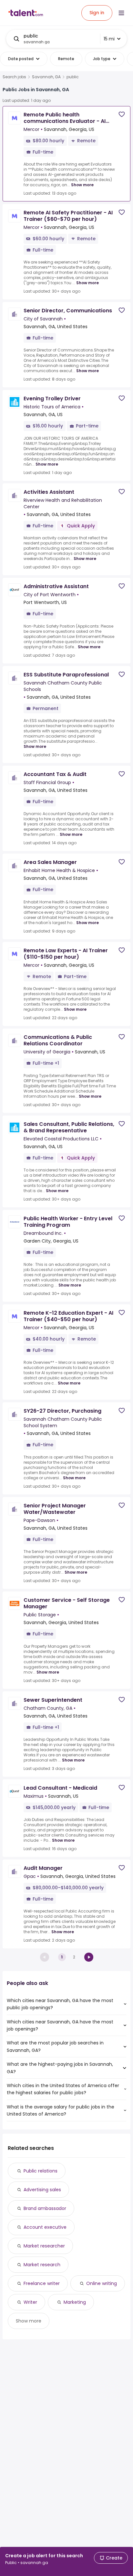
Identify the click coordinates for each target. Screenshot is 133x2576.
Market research (42, 2265)
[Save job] (122, 114)
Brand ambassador (45, 2208)
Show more (82, 185)
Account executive (45, 2227)
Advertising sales (42, 2190)
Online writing (102, 2283)
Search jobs (14, 77)
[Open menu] (121, 13)
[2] (89, 1957)
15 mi (109, 39)
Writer (30, 2302)
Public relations (41, 2171)
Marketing (75, 2302)
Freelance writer (42, 2283)
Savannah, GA (46, 77)
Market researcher (44, 2246)
